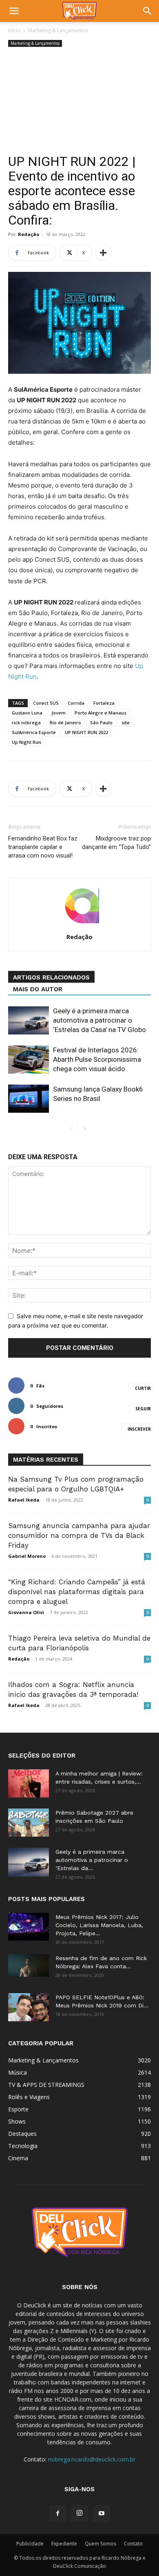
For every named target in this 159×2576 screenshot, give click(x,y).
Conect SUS (46, 703)
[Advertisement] (79, 101)
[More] (103, 253)
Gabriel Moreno (27, 1556)
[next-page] (85, 1129)
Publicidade (30, 2544)
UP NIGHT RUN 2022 (86, 732)
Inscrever (139, 1429)
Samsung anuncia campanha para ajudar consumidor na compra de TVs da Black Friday (79, 1535)
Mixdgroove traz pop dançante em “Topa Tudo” (116, 843)
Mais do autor (38, 989)
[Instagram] (79, 2513)
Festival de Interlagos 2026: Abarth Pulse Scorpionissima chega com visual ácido (97, 1059)
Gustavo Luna (27, 713)
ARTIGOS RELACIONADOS (51, 977)
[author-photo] (79, 925)
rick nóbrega (26, 722)
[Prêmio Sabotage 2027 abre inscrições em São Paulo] (29, 1823)
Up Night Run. (27, 742)
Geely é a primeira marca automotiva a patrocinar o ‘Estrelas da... (92, 1860)
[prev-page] (72, 1129)
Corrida (76, 703)
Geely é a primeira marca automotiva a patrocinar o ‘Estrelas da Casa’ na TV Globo (99, 1020)
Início (14, 30)
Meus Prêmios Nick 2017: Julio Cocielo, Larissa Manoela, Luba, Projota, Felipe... (99, 1925)
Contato (133, 2544)
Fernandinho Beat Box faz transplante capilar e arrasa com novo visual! (43, 847)
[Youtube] (102, 2514)
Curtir (143, 1388)
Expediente (64, 2544)
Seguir (143, 1409)
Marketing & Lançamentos (58, 30)
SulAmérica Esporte (34, 732)
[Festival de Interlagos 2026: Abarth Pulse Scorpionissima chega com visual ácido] (29, 1060)
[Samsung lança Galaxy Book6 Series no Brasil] (29, 1099)
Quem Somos (100, 2544)
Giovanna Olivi (26, 1612)
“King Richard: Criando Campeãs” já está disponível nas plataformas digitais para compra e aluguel (77, 1592)
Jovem (59, 713)
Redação (29, 234)
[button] (14, 11)
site (126, 722)
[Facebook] (57, 2514)
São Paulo (101, 722)
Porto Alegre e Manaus (100, 713)
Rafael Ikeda (24, 1500)
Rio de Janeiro (65, 722)
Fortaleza (104, 703)
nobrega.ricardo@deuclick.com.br (92, 2459)
